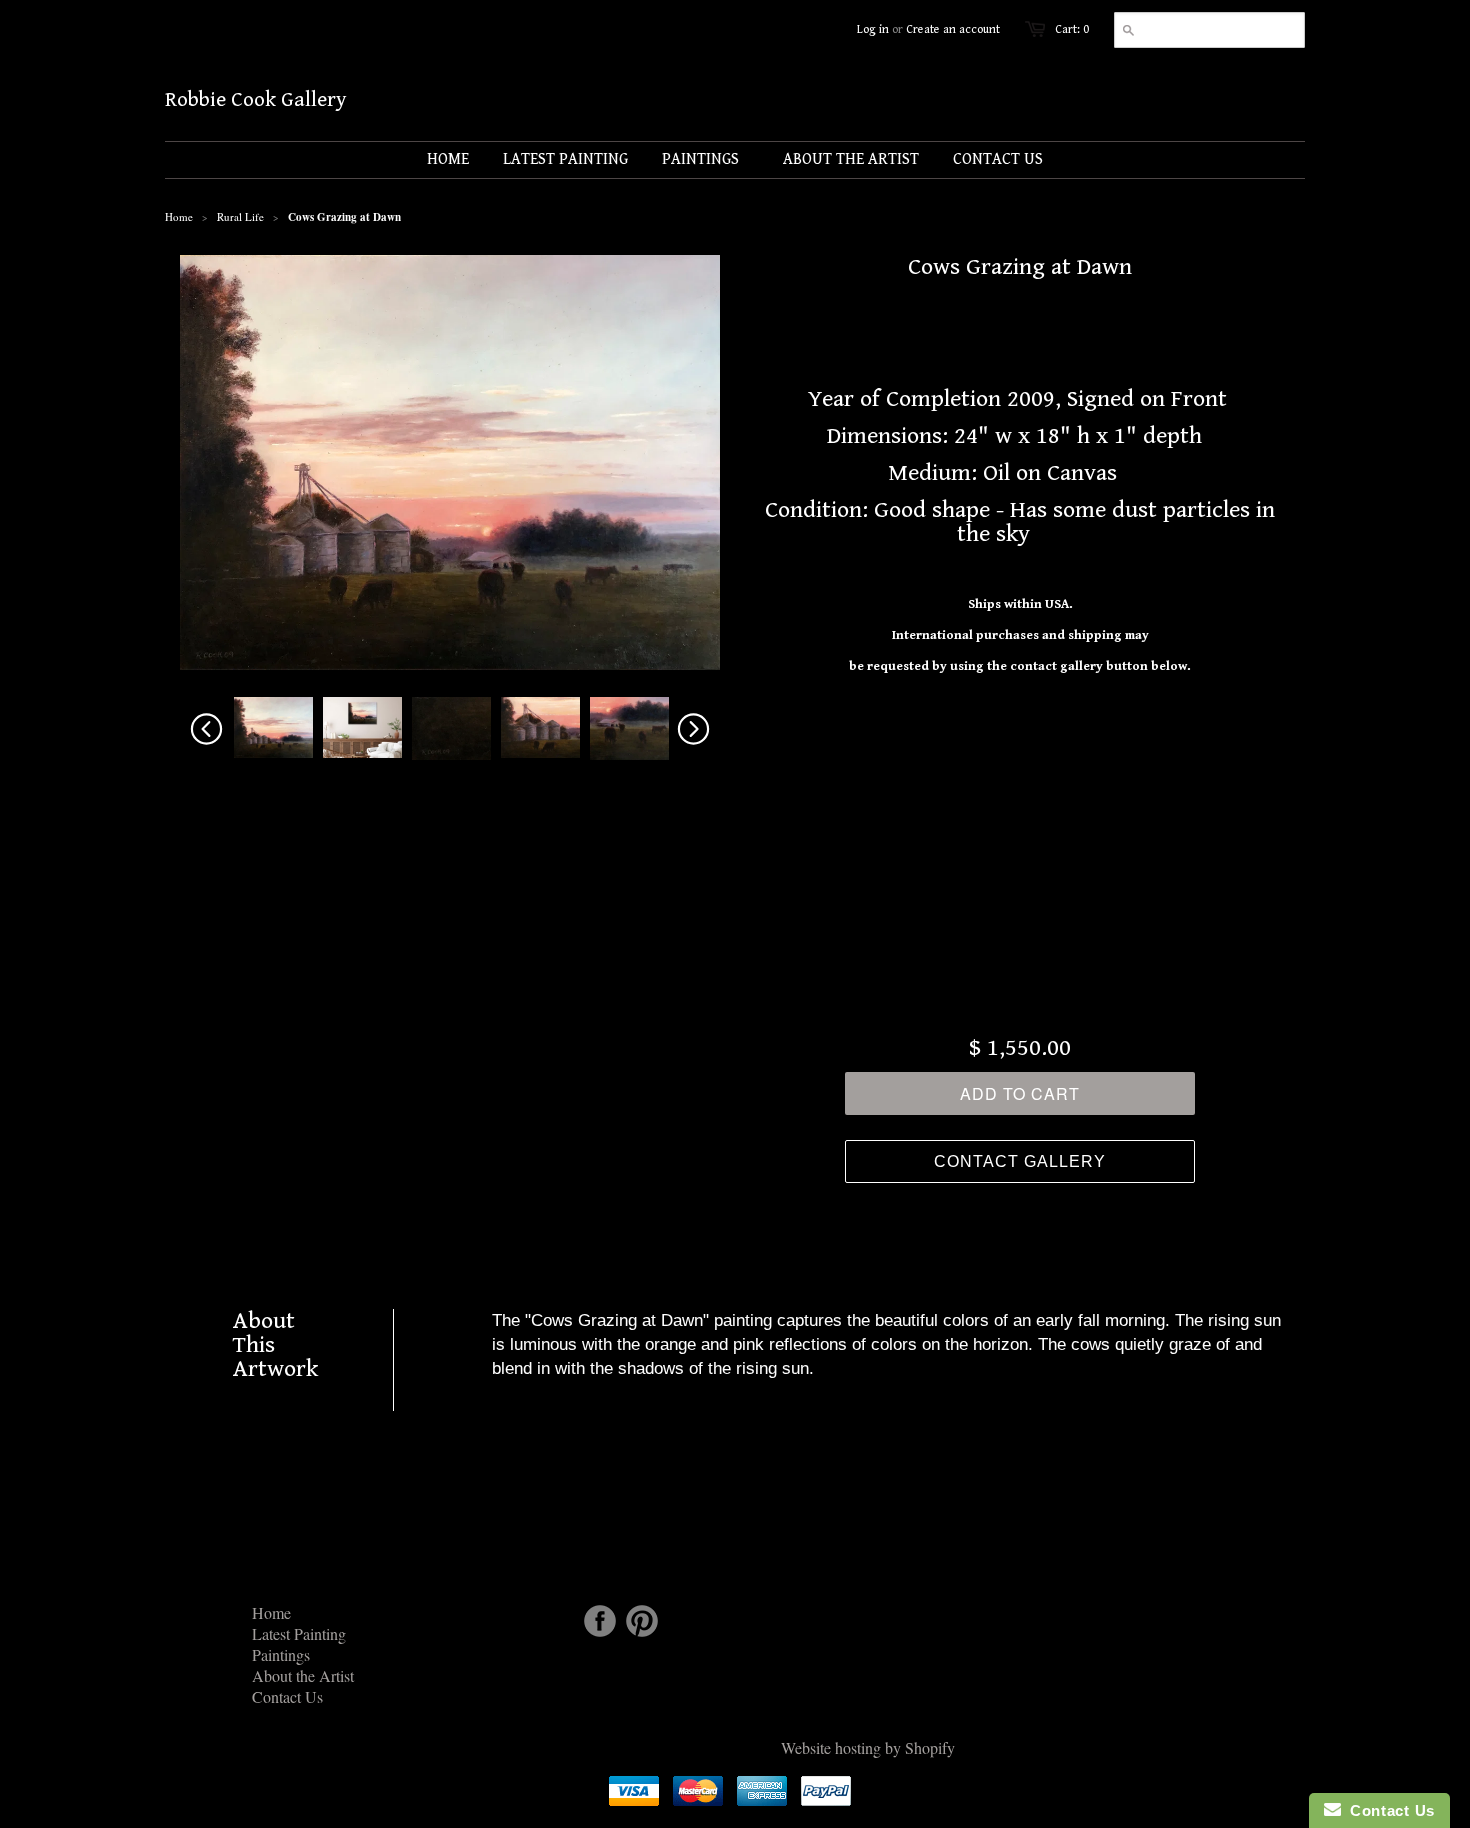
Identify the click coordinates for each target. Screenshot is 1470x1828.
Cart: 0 (1072, 29)
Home (271, 1612)
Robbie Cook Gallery (255, 100)
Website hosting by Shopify (868, 1747)
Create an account (953, 29)
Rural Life (240, 216)
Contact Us (287, 1696)
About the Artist (303, 1675)
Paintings (281, 1654)
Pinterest (642, 1621)
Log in (873, 29)
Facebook (600, 1621)
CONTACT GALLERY (1020, 1161)
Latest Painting (299, 1633)
